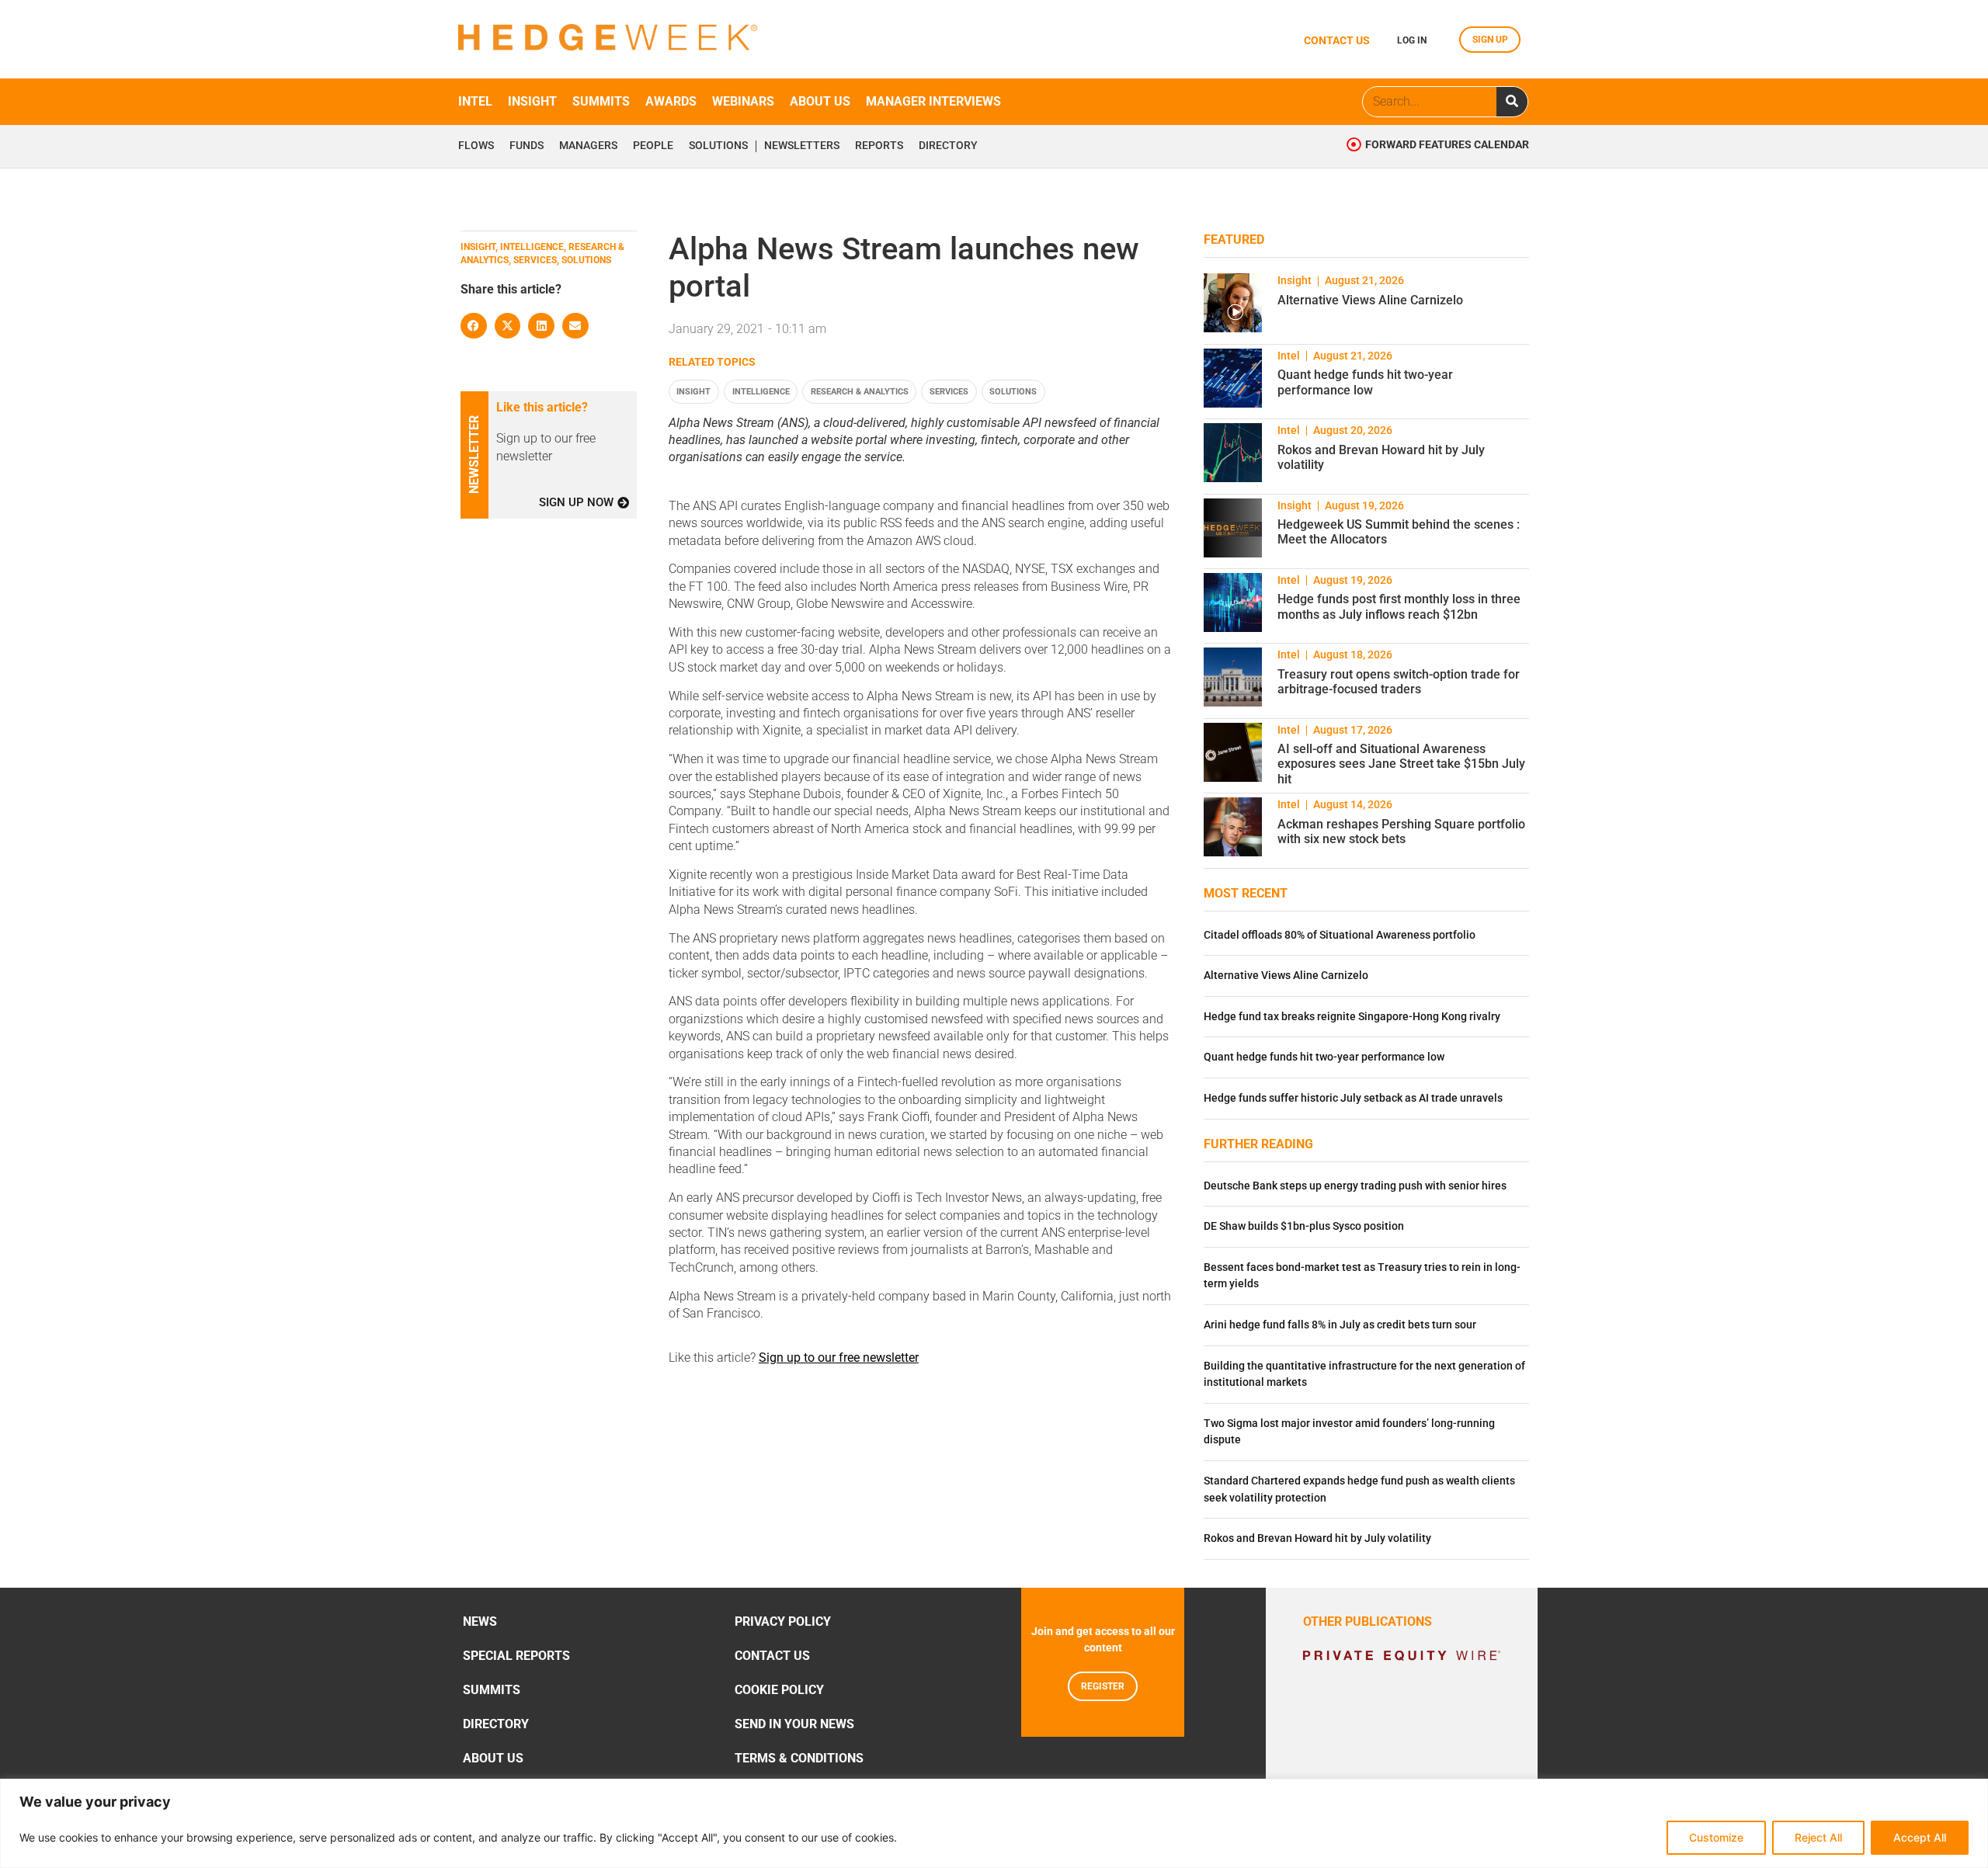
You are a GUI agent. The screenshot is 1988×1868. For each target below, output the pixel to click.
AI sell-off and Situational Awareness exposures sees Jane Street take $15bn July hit (1401, 764)
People (653, 146)
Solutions (718, 146)
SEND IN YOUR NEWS (794, 1724)
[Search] (1512, 102)
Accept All (1920, 1837)
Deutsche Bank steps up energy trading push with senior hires (1355, 1186)
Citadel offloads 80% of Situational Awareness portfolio (1340, 935)
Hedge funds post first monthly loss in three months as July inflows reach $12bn (1399, 606)
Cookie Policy (779, 1690)
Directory (948, 146)
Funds (527, 146)
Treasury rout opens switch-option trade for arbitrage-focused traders (1399, 682)
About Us (493, 1758)
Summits (601, 101)
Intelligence (761, 392)
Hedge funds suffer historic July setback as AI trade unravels (1353, 1098)
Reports (879, 146)
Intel (475, 101)
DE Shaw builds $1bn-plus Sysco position (1304, 1226)
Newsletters (802, 146)
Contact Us (772, 1656)
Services (949, 392)
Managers (588, 146)
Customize (1716, 1837)
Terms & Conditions (799, 1758)
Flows (476, 146)
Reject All (1818, 1837)
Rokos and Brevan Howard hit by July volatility (1317, 1538)
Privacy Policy (783, 1621)
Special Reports (516, 1656)
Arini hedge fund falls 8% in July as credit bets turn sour (1340, 1325)
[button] (474, 326)
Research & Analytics (860, 392)
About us (820, 101)
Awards (671, 101)
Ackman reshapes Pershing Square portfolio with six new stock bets (1401, 832)
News (480, 1621)
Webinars (743, 101)
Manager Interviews (933, 101)
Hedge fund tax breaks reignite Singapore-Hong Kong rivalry (1352, 1017)
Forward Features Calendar (1447, 145)
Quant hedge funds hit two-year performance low (1365, 382)
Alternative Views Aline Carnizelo (1370, 300)
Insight (532, 101)
